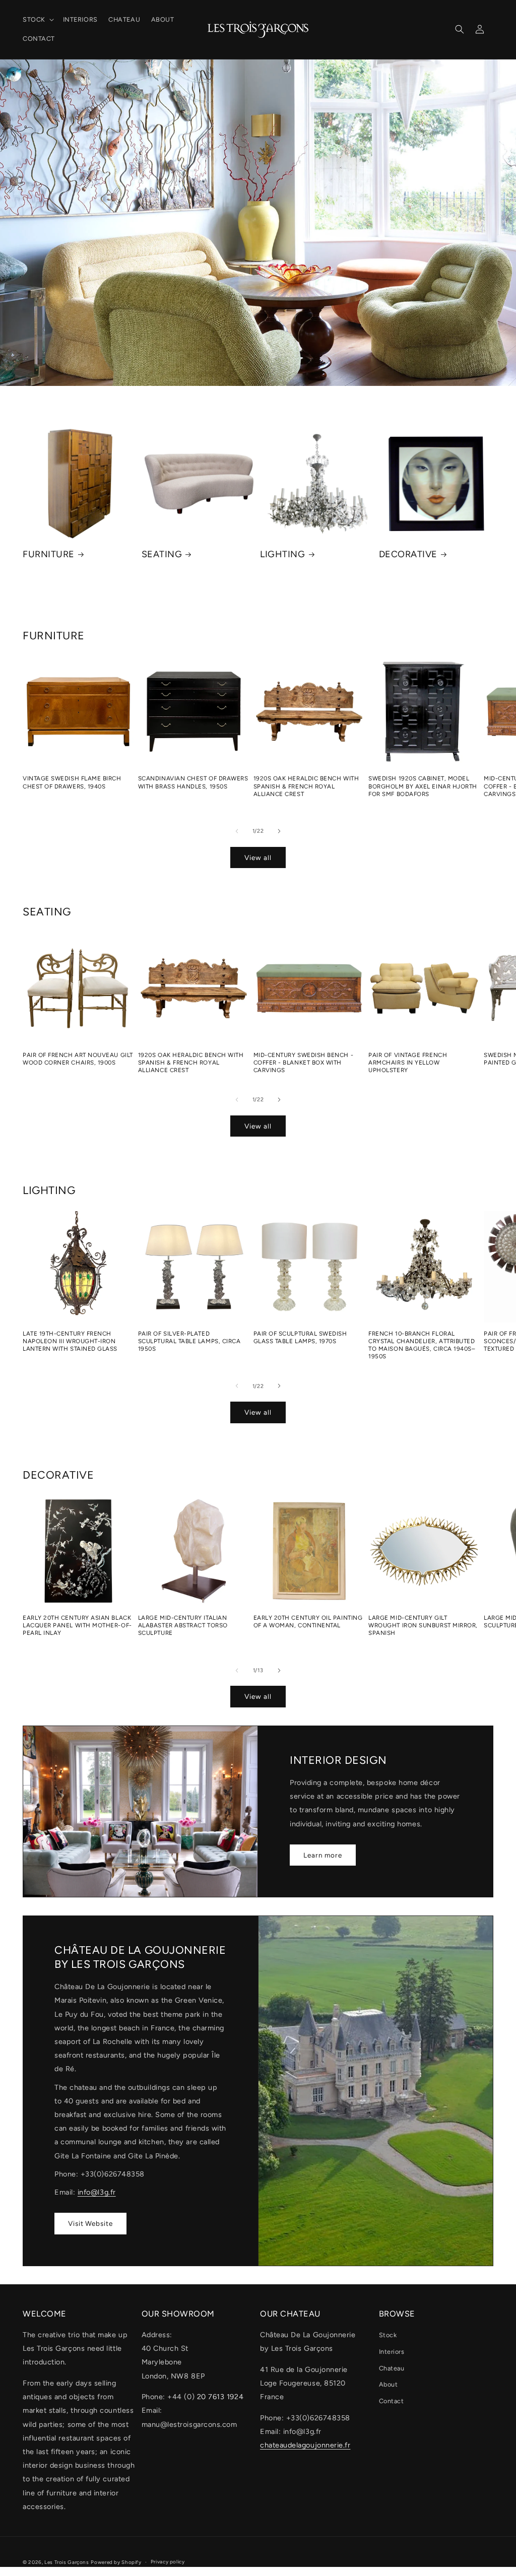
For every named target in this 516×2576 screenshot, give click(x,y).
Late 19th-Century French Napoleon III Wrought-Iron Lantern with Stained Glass (70, 1341)
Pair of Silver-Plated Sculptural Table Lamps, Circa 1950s (189, 1341)
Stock (388, 2335)
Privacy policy (168, 2562)
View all (258, 857)
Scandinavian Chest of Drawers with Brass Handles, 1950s (193, 782)
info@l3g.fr (97, 2192)
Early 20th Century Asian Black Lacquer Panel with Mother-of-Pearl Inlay (77, 1625)
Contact (392, 2401)
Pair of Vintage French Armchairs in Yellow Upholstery (408, 1063)
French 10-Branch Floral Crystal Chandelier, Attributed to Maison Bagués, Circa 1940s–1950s (422, 1345)
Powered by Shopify (116, 2562)
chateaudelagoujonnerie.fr (305, 2445)
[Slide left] (237, 831)
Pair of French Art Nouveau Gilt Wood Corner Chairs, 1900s (78, 1059)
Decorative (408, 554)
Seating (162, 554)
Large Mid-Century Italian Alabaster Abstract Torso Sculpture (183, 1625)
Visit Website (90, 2223)
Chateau (392, 2368)
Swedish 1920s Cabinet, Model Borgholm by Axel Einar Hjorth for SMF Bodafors (423, 786)
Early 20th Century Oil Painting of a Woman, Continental (308, 1622)
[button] (37, 20)
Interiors (392, 2352)
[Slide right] (279, 831)
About (389, 2384)
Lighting (282, 554)
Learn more (323, 1855)
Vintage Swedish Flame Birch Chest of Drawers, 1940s (72, 782)
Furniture (49, 554)
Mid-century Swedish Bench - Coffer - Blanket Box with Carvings (304, 1063)
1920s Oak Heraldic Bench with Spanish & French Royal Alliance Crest (306, 786)
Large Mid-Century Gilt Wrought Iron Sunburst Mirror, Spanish (423, 1625)
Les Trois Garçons (67, 2562)
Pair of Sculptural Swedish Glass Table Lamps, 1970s (300, 1337)
